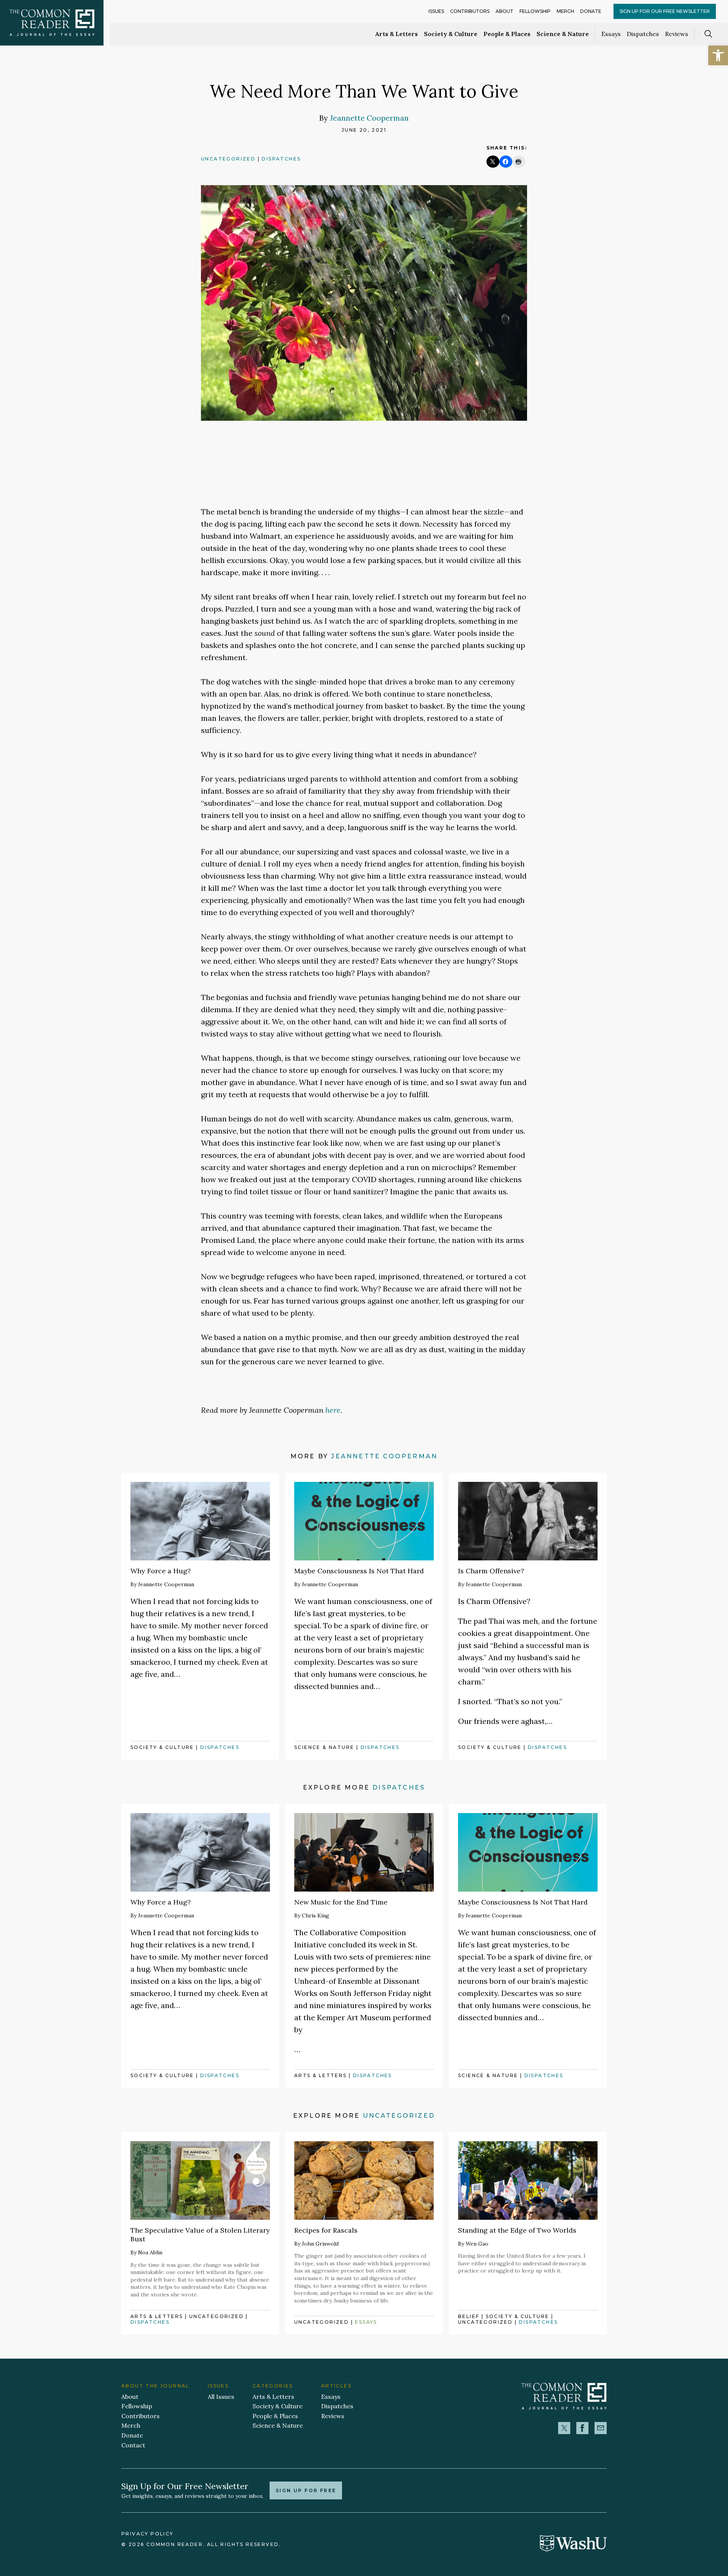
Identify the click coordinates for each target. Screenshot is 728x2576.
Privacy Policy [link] (147, 2534)
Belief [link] (469, 2316)
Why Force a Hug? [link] (161, 1571)
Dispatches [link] (643, 34)
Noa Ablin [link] (150, 2252)
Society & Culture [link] (451, 34)
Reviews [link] (677, 34)
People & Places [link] (507, 34)
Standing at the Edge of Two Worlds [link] (517, 2230)
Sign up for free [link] (306, 2490)
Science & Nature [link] (563, 34)
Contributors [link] (470, 11)
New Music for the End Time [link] (341, 1902)
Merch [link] (565, 11)
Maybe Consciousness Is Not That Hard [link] (359, 1571)
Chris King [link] (315, 1915)
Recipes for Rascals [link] (326, 2230)
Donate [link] (591, 11)
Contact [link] (133, 2445)
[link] (718, 55)
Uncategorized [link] (228, 159)
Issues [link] (436, 11)
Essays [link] (611, 34)
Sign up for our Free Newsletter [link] (665, 11)
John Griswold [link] (320, 2244)
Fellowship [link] (535, 11)
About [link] (504, 11)
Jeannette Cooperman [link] (369, 118)
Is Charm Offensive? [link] (491, 1571)
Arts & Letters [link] (397, 34)
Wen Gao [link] (477, 2244)
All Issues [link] (221, 2397)
